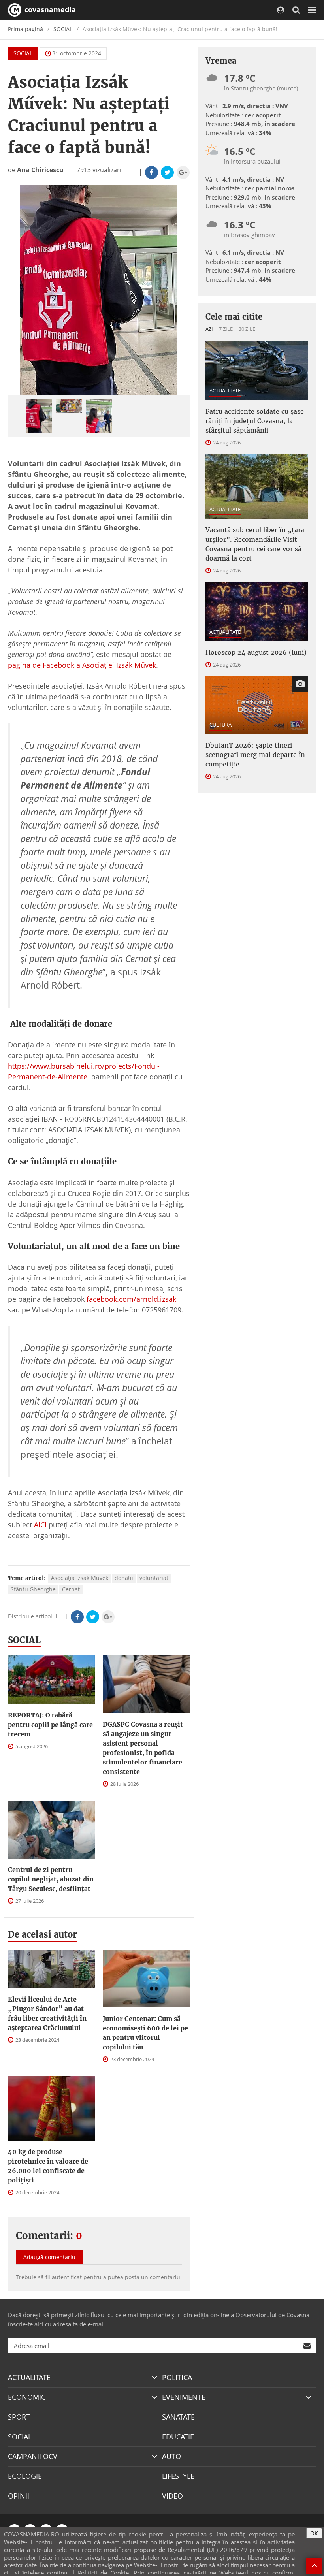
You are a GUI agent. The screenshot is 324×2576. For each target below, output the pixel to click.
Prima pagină (25, 29)
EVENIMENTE (184, 2397)
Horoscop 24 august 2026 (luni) (256, 652)
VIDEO (172, 2496)
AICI (40, 1525)
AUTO (171, 2456)
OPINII (19, 2496)
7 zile (226, 329)
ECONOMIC (27, 2397)
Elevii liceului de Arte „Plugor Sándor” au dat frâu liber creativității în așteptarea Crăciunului (47, 2013)
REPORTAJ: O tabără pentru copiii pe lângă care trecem (50, 1725)
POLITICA (177, 2377)
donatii (124, 1578)
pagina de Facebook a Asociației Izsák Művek (82, 665)
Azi (209, 329)
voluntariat (154, 1578)
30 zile (247, 329)
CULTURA (220, 725)
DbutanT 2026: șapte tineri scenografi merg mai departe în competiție (255, 755)
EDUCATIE (178, 2437)
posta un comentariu (153, 2277)
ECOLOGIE (25, 2476)
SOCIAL (63, 29)
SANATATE (178, 2417)
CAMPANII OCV (33, 2456)
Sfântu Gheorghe (33, 1589)
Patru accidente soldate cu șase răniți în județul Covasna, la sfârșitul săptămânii (255, 421)
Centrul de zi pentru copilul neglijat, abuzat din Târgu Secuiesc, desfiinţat (51, 1879)
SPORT (19, 2417)
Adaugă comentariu (49, 2257)
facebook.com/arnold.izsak (130, 1299)
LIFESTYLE (178, 2476)
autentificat (67, 2277)
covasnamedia (49, 9)
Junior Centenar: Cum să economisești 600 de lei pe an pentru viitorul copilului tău (145, 2033)
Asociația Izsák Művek (80, 1578)
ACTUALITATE (225, 390)
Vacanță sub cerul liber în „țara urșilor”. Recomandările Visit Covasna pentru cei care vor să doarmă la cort (255, 544)
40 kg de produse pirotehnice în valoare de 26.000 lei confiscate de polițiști (48, 2166)
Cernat (71, 1589)
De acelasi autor (42, 1934)
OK (314, 2533)
